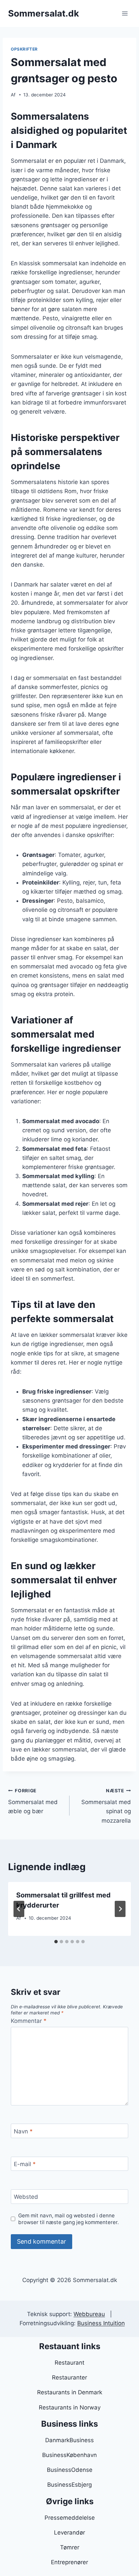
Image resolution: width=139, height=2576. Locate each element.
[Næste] (120, 1909)
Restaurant (69, 2363)
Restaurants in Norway (70, 2407)
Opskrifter (24, 49)
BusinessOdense (70, 2470)
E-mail (25, 2164)
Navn (23, 2131)
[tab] (56, 1942)
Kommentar (29, 2021)
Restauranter (69, 2377)
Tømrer (70, 2547)
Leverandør (69, 2533)
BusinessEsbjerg (69, 2485)
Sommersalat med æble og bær (33, 1801)
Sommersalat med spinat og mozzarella (106, 1806)
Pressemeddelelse (70, 2518)
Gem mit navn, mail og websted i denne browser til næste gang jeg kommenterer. (68, 2219)
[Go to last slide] (19, 1909)
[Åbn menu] (125, 13)
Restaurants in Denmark (70, 2392)
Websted (26, 2197)
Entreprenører (69, 2562)
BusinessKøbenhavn (69, 2455)
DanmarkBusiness (69, 2440)
